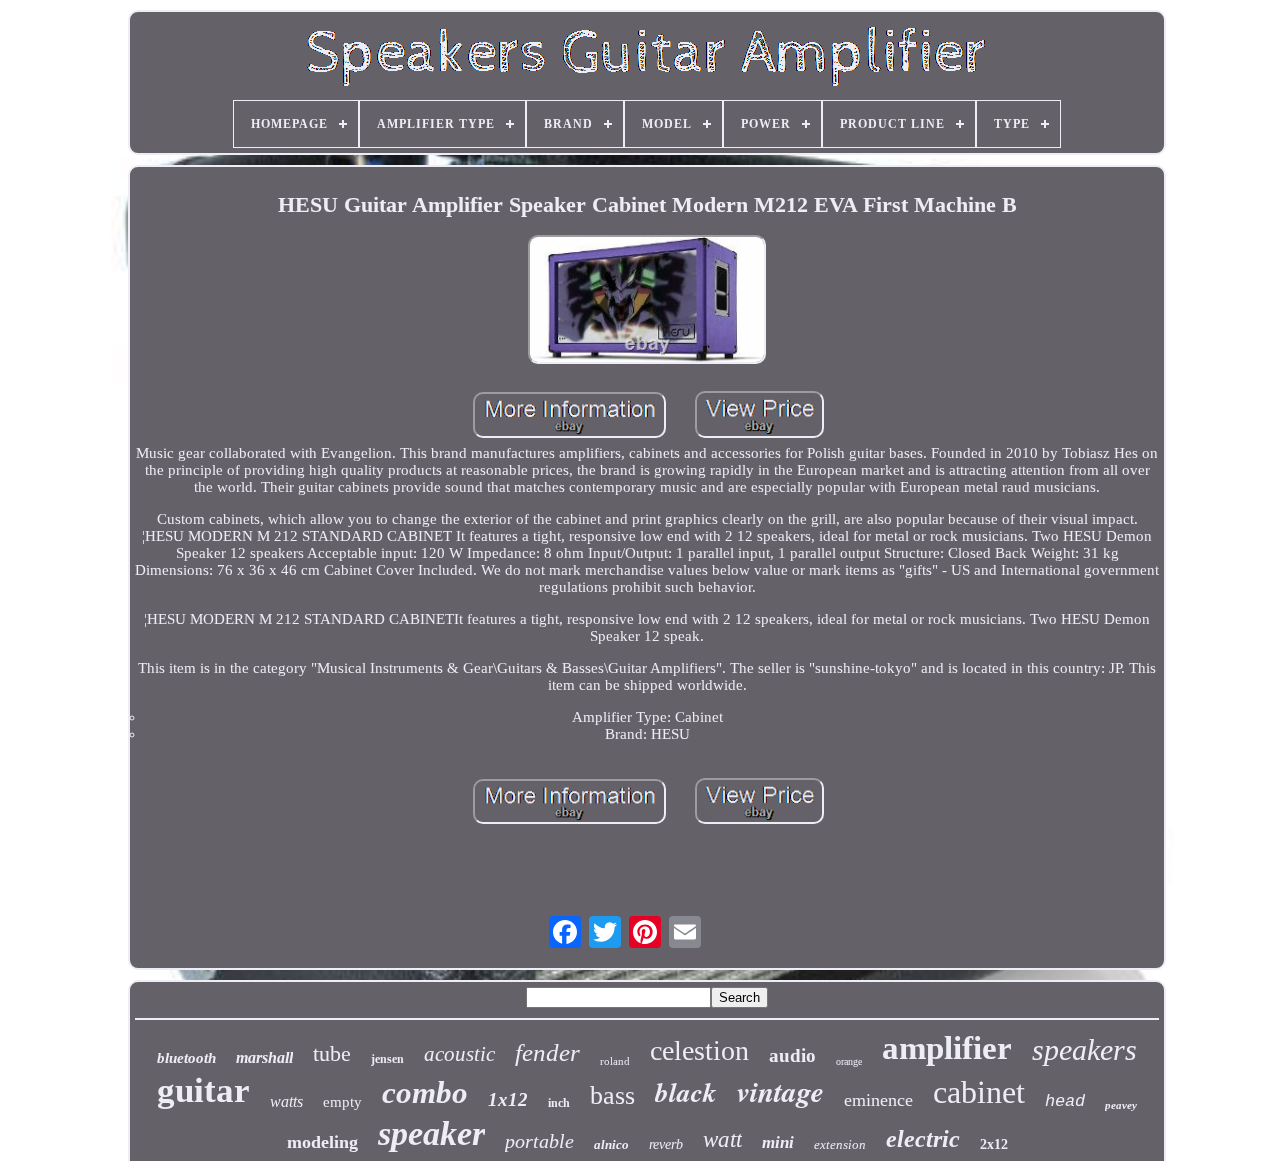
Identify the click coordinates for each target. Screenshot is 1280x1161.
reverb (666, 1144)
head (1065, 1101)
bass (612, 1095)
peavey (1121, 1105)
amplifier (947, 1048)
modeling (322, 1142)
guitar (203, 1090)
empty (342, 1102)
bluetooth (186, 1058)
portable (539, 1141)
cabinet (979, 1092)
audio (792, 1055)
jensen (387, 1059)
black (686, 1092)
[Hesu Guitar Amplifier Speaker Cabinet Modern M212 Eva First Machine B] (647, 301)
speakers (1084, 1049)
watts (286, 1101)
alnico (611, 1144)
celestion (699, 1050)
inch (559, 1103)
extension (840, 1144)
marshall (264, 1057)
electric (923, 1139)
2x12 (994, 1144)
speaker (431, 1133)
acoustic (459, 1054)
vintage (780, 1091)
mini (778, 1142)
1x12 (508, 1099)
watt (722, 1139)
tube (332, 1053)
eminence (878, 1100)
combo (425, 1092)
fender (547, 1052)
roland (615, 1061)
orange (849, 1061)
